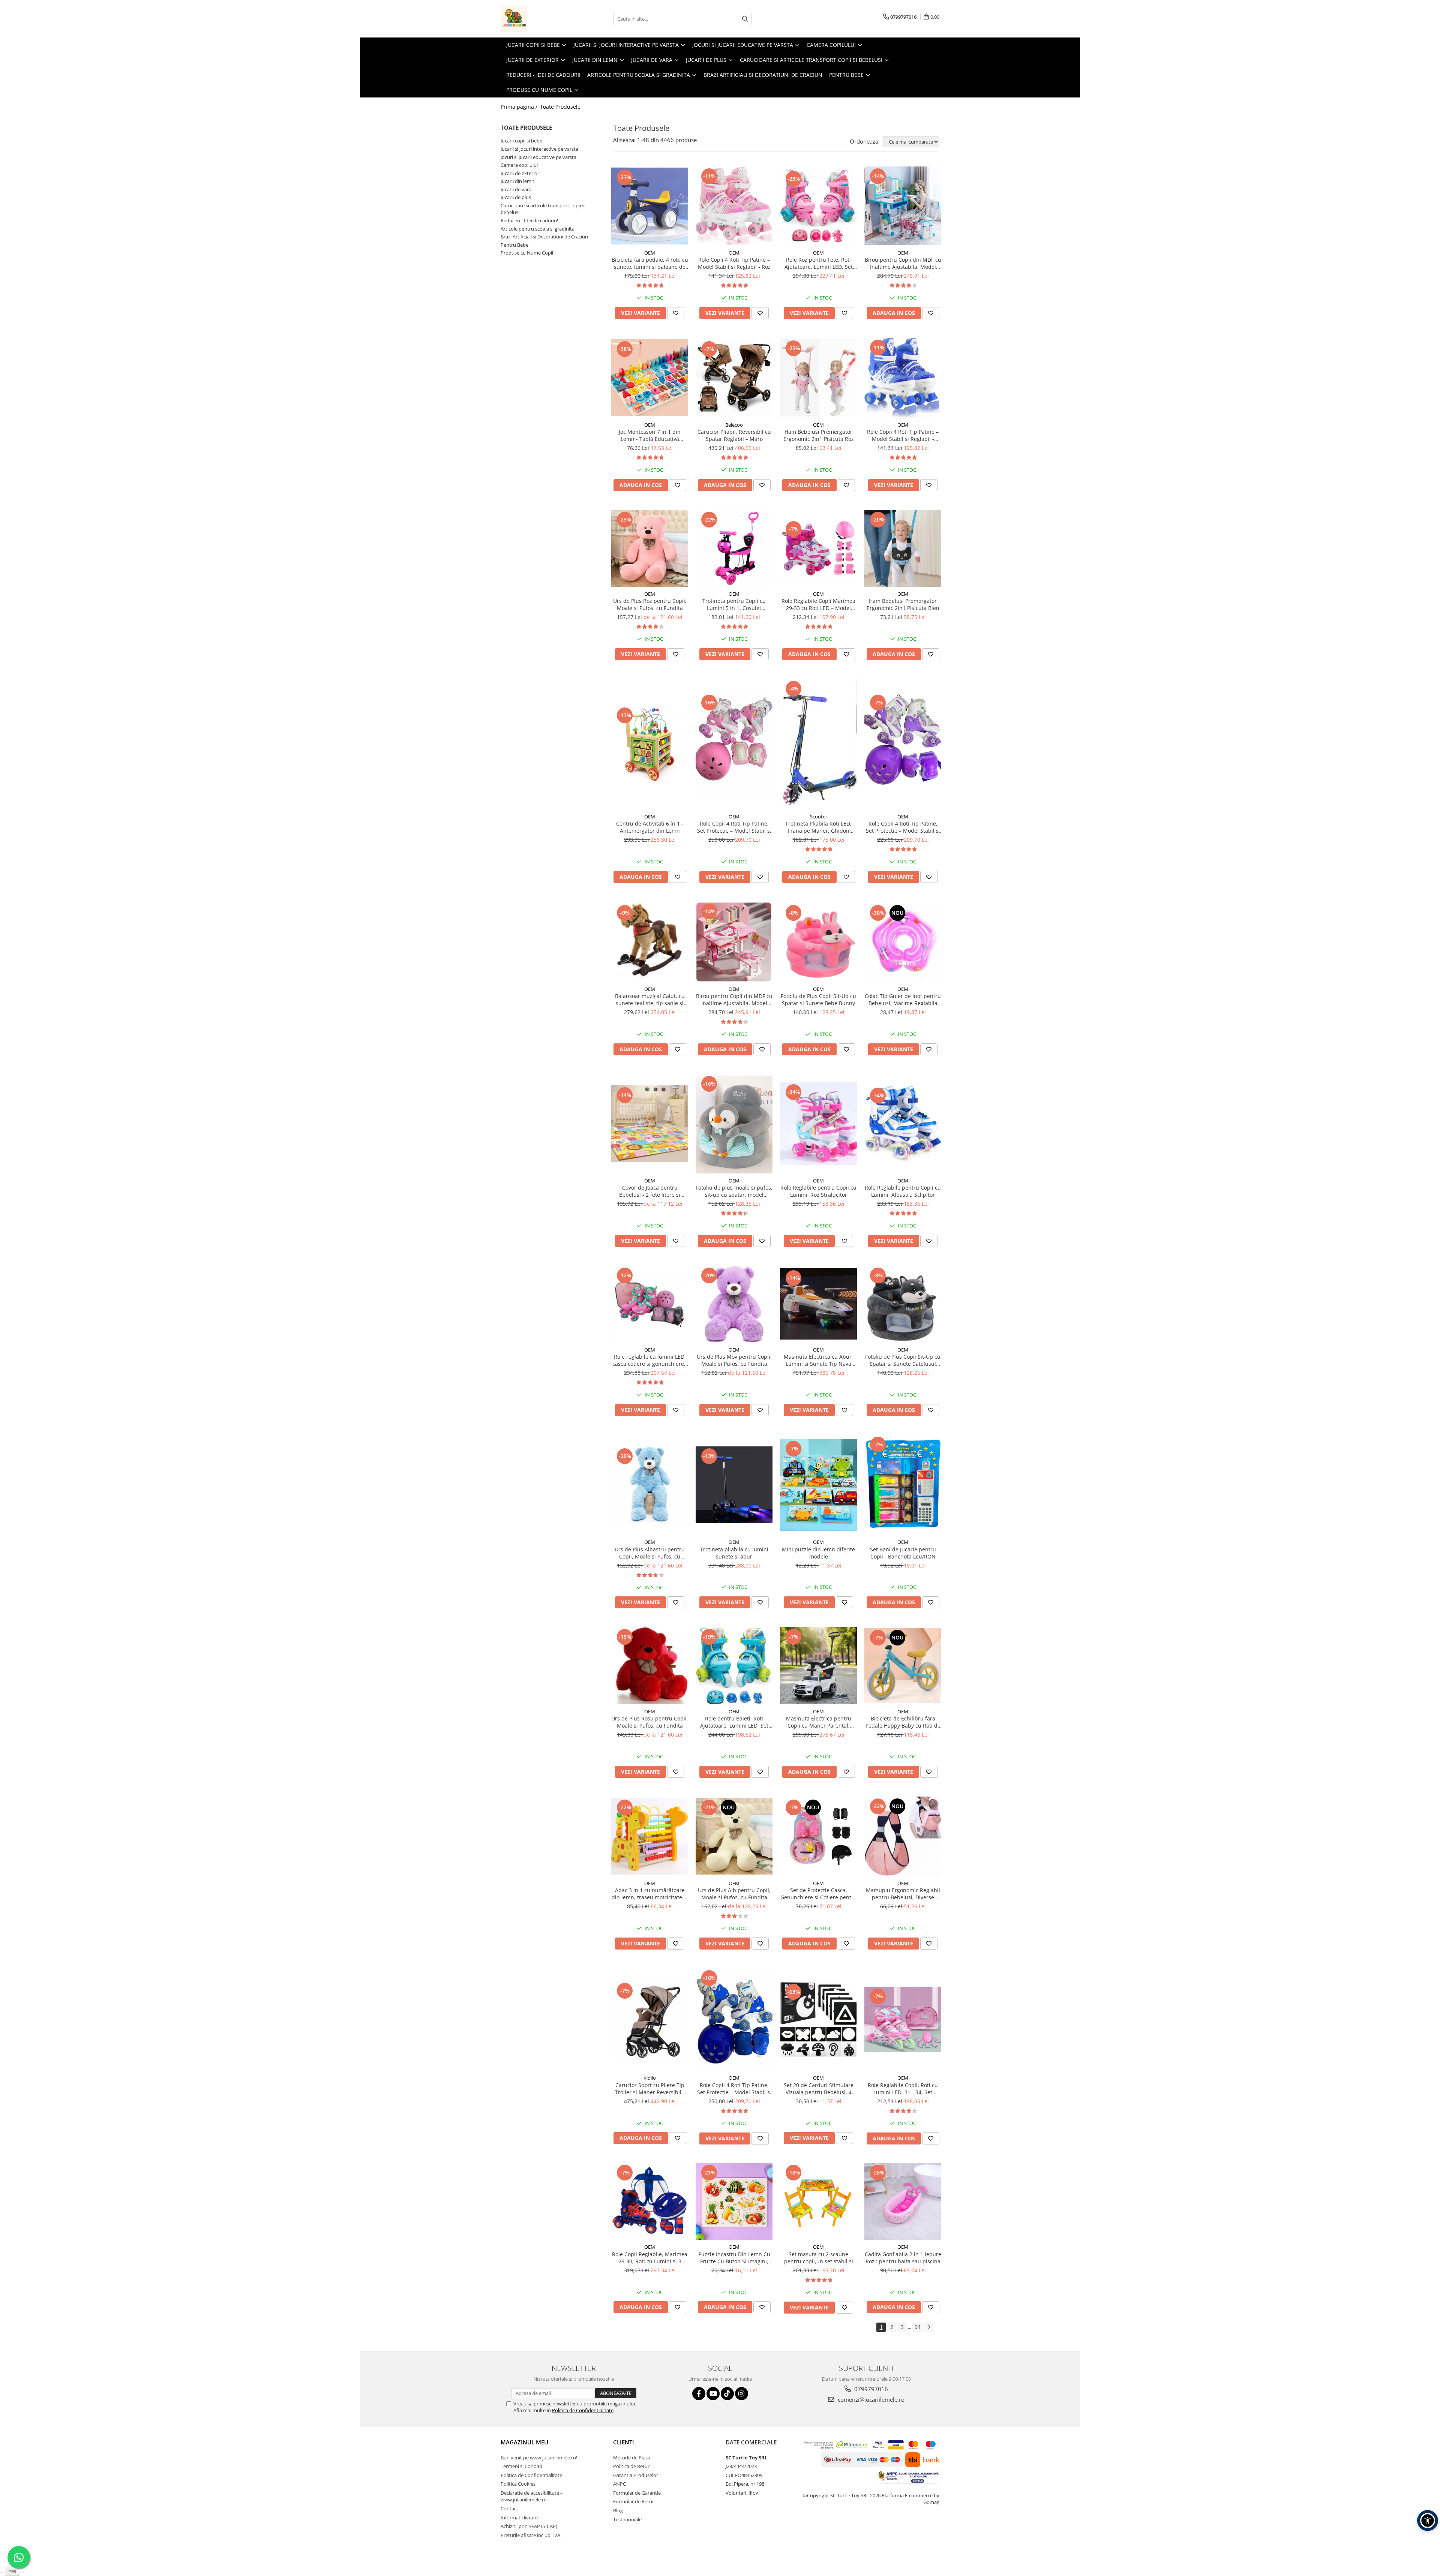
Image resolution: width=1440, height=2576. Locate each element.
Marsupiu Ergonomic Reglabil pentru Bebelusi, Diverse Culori (903, 1894)
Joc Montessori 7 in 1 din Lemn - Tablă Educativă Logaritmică (650, 435)
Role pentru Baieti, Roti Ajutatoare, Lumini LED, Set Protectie (734, 1722)
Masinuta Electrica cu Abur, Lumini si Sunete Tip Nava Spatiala (818, 1360)
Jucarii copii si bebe (521, 141)
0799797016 (870, 2389)
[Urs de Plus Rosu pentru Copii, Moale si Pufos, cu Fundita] (650, 1666)
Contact (509, 2509)
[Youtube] (713, 2394)
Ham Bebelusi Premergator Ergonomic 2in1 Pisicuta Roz (819, 435)
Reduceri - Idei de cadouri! (529, 220)
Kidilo (650, 2078)
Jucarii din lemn (517, 181)
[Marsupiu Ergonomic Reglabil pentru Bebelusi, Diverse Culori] (903, 1836)
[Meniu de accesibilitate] (1428, 2521)
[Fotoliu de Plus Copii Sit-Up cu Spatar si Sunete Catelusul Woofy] (903, 1304)
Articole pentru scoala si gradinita (538, 229)
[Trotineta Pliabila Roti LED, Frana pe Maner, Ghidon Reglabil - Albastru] (818, 744)
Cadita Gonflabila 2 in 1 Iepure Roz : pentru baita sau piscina (903, 2258)
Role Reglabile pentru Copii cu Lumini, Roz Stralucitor (818, 1191)
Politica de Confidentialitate (583, 2410)
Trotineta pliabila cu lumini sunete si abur (734, 1553)
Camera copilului (519, 165)
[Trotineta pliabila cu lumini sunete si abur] (734, 1485)
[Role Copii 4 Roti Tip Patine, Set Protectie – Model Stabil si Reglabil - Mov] (903, 744)
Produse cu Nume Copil (527, 253)
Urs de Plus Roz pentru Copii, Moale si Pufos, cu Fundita (650, 604)
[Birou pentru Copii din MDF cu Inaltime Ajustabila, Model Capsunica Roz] (734, 942)
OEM (650, 253)
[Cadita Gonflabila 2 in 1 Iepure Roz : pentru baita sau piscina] (903, 2201)
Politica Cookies (518, 2484)
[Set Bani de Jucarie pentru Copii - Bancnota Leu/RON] (903, 1485)
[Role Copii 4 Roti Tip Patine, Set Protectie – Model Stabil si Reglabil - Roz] (734, 744)
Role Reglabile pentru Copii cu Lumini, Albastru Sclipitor (903, 1191)
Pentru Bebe (514, 245)
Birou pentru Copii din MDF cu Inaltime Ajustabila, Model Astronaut (903, 263)
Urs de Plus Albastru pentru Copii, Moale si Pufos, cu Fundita (650, 1553)
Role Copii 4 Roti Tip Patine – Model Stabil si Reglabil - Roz (734, 263)
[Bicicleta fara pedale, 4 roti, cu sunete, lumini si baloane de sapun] (650, 206)
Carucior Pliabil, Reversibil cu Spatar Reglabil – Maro (734, 435)
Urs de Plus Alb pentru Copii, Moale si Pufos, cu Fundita (734, 1894)
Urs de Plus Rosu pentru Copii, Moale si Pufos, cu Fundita (650, 1722)
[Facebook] (699, 2394)
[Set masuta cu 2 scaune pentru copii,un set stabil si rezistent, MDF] (818, 2201)
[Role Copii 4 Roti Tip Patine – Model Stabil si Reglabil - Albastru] (903, 378)
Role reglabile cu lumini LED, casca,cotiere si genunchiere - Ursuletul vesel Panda (650, 1360)
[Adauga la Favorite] (676, 313)
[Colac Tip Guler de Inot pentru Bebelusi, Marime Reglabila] (903, 942)
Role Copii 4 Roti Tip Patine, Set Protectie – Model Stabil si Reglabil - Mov (903, 827)
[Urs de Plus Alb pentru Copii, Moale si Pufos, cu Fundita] (734, 1836)
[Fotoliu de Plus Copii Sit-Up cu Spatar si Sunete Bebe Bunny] (818, 942)
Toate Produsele (560, 107)
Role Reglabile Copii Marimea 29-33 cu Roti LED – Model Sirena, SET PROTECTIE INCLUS (818, 604)
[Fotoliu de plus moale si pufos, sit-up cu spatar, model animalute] (734, 1124)
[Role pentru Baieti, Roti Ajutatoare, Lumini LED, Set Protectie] (734, 1666)
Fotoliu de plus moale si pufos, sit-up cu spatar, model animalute (734, 1191)
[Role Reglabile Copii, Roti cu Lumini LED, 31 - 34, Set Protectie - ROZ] (903, 2019)
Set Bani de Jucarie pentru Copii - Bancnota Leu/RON (903, 1553)
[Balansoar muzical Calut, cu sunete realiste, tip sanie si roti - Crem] (650, 942)
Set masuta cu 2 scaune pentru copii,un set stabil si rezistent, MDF (819, 2258)
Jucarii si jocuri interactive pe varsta (539, 149)
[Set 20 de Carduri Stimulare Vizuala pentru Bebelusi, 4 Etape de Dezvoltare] (818, 2020)
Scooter (819, 817)
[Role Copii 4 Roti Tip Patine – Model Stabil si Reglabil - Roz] (734, 206)
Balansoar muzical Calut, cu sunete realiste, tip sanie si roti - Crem (650, 1000)
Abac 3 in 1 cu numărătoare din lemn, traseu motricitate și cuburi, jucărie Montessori (650, 1894)
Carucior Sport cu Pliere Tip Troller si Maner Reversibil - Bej (650, 2089)
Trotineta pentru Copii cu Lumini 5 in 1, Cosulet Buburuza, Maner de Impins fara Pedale (734, 604)
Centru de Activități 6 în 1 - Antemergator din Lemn (650, 827)
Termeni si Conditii (521, 2466)
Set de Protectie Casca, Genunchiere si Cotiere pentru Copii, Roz (819, 1894)
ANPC (619, 2484)
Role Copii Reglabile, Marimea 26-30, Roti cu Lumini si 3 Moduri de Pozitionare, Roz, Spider (650, 2258)
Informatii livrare (519, 2518)
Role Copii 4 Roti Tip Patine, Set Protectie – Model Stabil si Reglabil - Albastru (734, 2089)
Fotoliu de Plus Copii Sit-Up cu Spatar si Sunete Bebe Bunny (818, 1000)
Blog (618, 2510)
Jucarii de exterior (520, 173)
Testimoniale (627, 2519)
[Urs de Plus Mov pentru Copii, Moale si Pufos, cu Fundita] (734, 1304)
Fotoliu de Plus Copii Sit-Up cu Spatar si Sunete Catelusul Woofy (903, 1360)
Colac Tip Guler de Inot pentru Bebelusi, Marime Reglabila (903, 1000)
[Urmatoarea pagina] (929, 2327)
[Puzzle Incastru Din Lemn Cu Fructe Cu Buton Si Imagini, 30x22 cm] (734, 2201)
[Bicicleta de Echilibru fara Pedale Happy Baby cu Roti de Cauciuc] (903, 1666)
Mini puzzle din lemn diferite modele (818, 1553)
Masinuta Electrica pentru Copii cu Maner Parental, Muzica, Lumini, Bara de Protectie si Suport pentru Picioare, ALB (819, 1722)
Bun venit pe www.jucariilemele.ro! (539, 2458)
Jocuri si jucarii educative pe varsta (538, 157)
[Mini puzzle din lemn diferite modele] (818, 1485)
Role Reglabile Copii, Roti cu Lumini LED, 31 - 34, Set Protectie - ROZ (903, 2089)
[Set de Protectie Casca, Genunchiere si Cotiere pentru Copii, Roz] (818, 1836)
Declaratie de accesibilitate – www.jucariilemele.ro (532, 2496)
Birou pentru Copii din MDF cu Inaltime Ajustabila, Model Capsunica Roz (734, 1000)
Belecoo (734, 425)
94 (918, 2327)
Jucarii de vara (516, 189)
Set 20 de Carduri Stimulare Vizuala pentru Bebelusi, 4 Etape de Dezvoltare (819, 2089)
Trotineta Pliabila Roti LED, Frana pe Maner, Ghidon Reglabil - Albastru (818, 827)
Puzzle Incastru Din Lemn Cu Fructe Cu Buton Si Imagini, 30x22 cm (734, 2258)
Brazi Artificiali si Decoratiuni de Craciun (544, 237)
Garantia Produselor (636, 2475)
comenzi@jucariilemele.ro (870, 2399)
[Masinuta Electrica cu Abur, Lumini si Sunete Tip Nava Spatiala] (818, 1304)
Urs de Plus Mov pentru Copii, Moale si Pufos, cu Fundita (734, 1360)
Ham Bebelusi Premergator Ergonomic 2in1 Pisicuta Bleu (903, 604)
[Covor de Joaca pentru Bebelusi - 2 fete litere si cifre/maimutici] (650, 1124)
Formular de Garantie (637, 2493)
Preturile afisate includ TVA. (531, 2535)
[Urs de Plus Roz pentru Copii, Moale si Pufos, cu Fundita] (650, 548)
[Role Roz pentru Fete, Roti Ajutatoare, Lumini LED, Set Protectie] (818, 206)
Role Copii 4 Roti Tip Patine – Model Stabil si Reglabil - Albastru (903, 435)
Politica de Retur (631, 2466)
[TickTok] (727, 2394)
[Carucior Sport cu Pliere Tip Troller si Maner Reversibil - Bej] (650, 2019)
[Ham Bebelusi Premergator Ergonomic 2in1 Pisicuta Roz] (818, 378)
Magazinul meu (524, 2442)
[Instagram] (742, 2394)
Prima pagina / (520, 107)
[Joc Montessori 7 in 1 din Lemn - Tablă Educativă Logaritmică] (650, 378)
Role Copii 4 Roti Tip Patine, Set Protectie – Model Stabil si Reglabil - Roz (734, 827)
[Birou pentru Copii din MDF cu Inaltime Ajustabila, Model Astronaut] (903, 206)
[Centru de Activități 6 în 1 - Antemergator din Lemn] (650, 744)
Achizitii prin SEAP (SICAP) (529, 2526)
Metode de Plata (631, 2458)
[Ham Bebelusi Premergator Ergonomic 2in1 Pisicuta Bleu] (903, 548)
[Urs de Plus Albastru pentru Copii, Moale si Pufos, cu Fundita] (650, 1485)
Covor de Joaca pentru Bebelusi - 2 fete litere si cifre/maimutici (650, 1191)
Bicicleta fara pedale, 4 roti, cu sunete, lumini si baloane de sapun (650, 263)
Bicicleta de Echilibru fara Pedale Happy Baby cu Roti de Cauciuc (903, 1722)
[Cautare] (745, 19)
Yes (12, 2571)
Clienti (624, 2442)
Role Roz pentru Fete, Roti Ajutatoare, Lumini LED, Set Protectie (819, 263)
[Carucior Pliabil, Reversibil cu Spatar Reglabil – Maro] (734, 378)
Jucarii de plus (516, 197)
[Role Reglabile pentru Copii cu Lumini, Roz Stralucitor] (818, 1124)
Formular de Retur (634, 2501)
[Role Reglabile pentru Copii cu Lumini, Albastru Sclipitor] (903, 1124)
